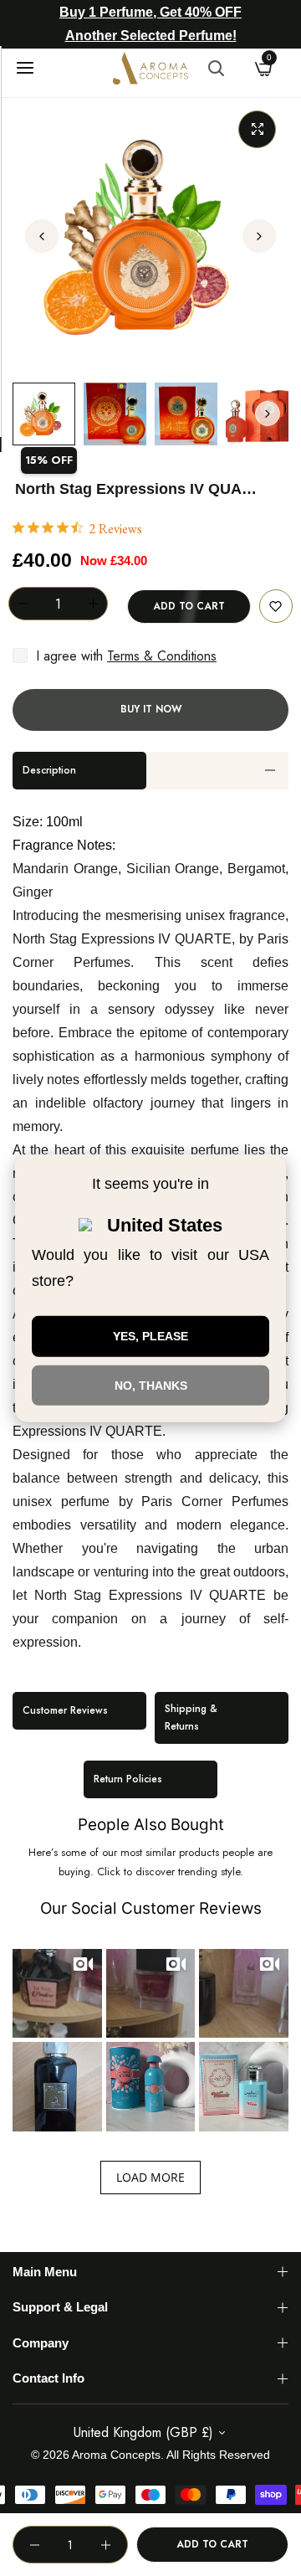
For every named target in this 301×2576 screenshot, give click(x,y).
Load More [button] (150, 2177)
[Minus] (23, 604)
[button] (259, 236)
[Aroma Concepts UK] (150, 68)
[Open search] (216, 68)
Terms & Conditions (162, 656)
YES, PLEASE (150, 1336)
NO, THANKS (151, 1385)
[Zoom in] (257, 129)
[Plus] (93, 604)
